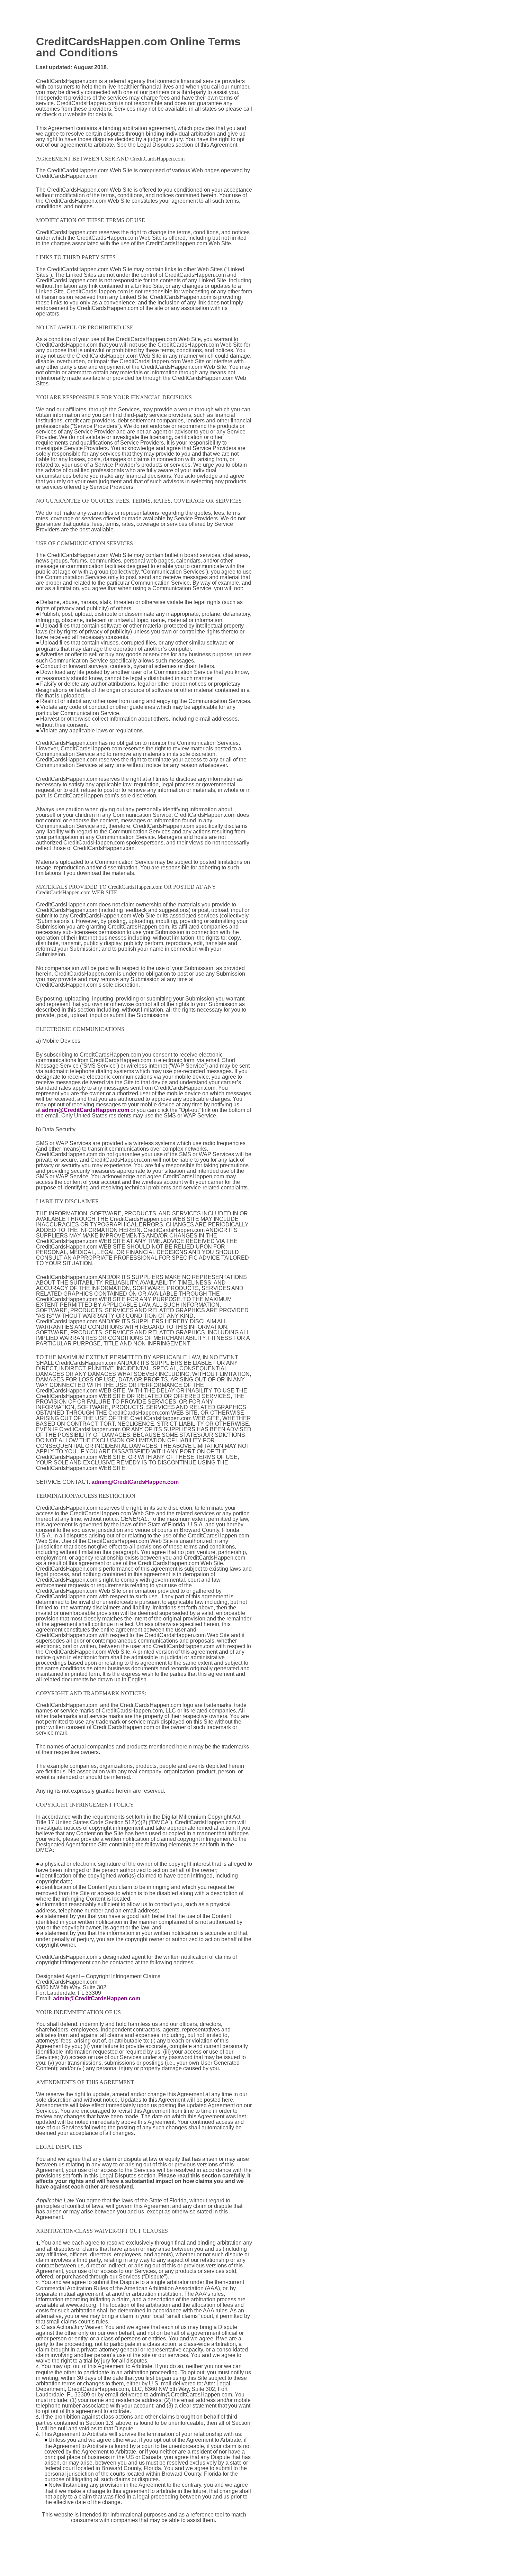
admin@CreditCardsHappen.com (86, 1110)
